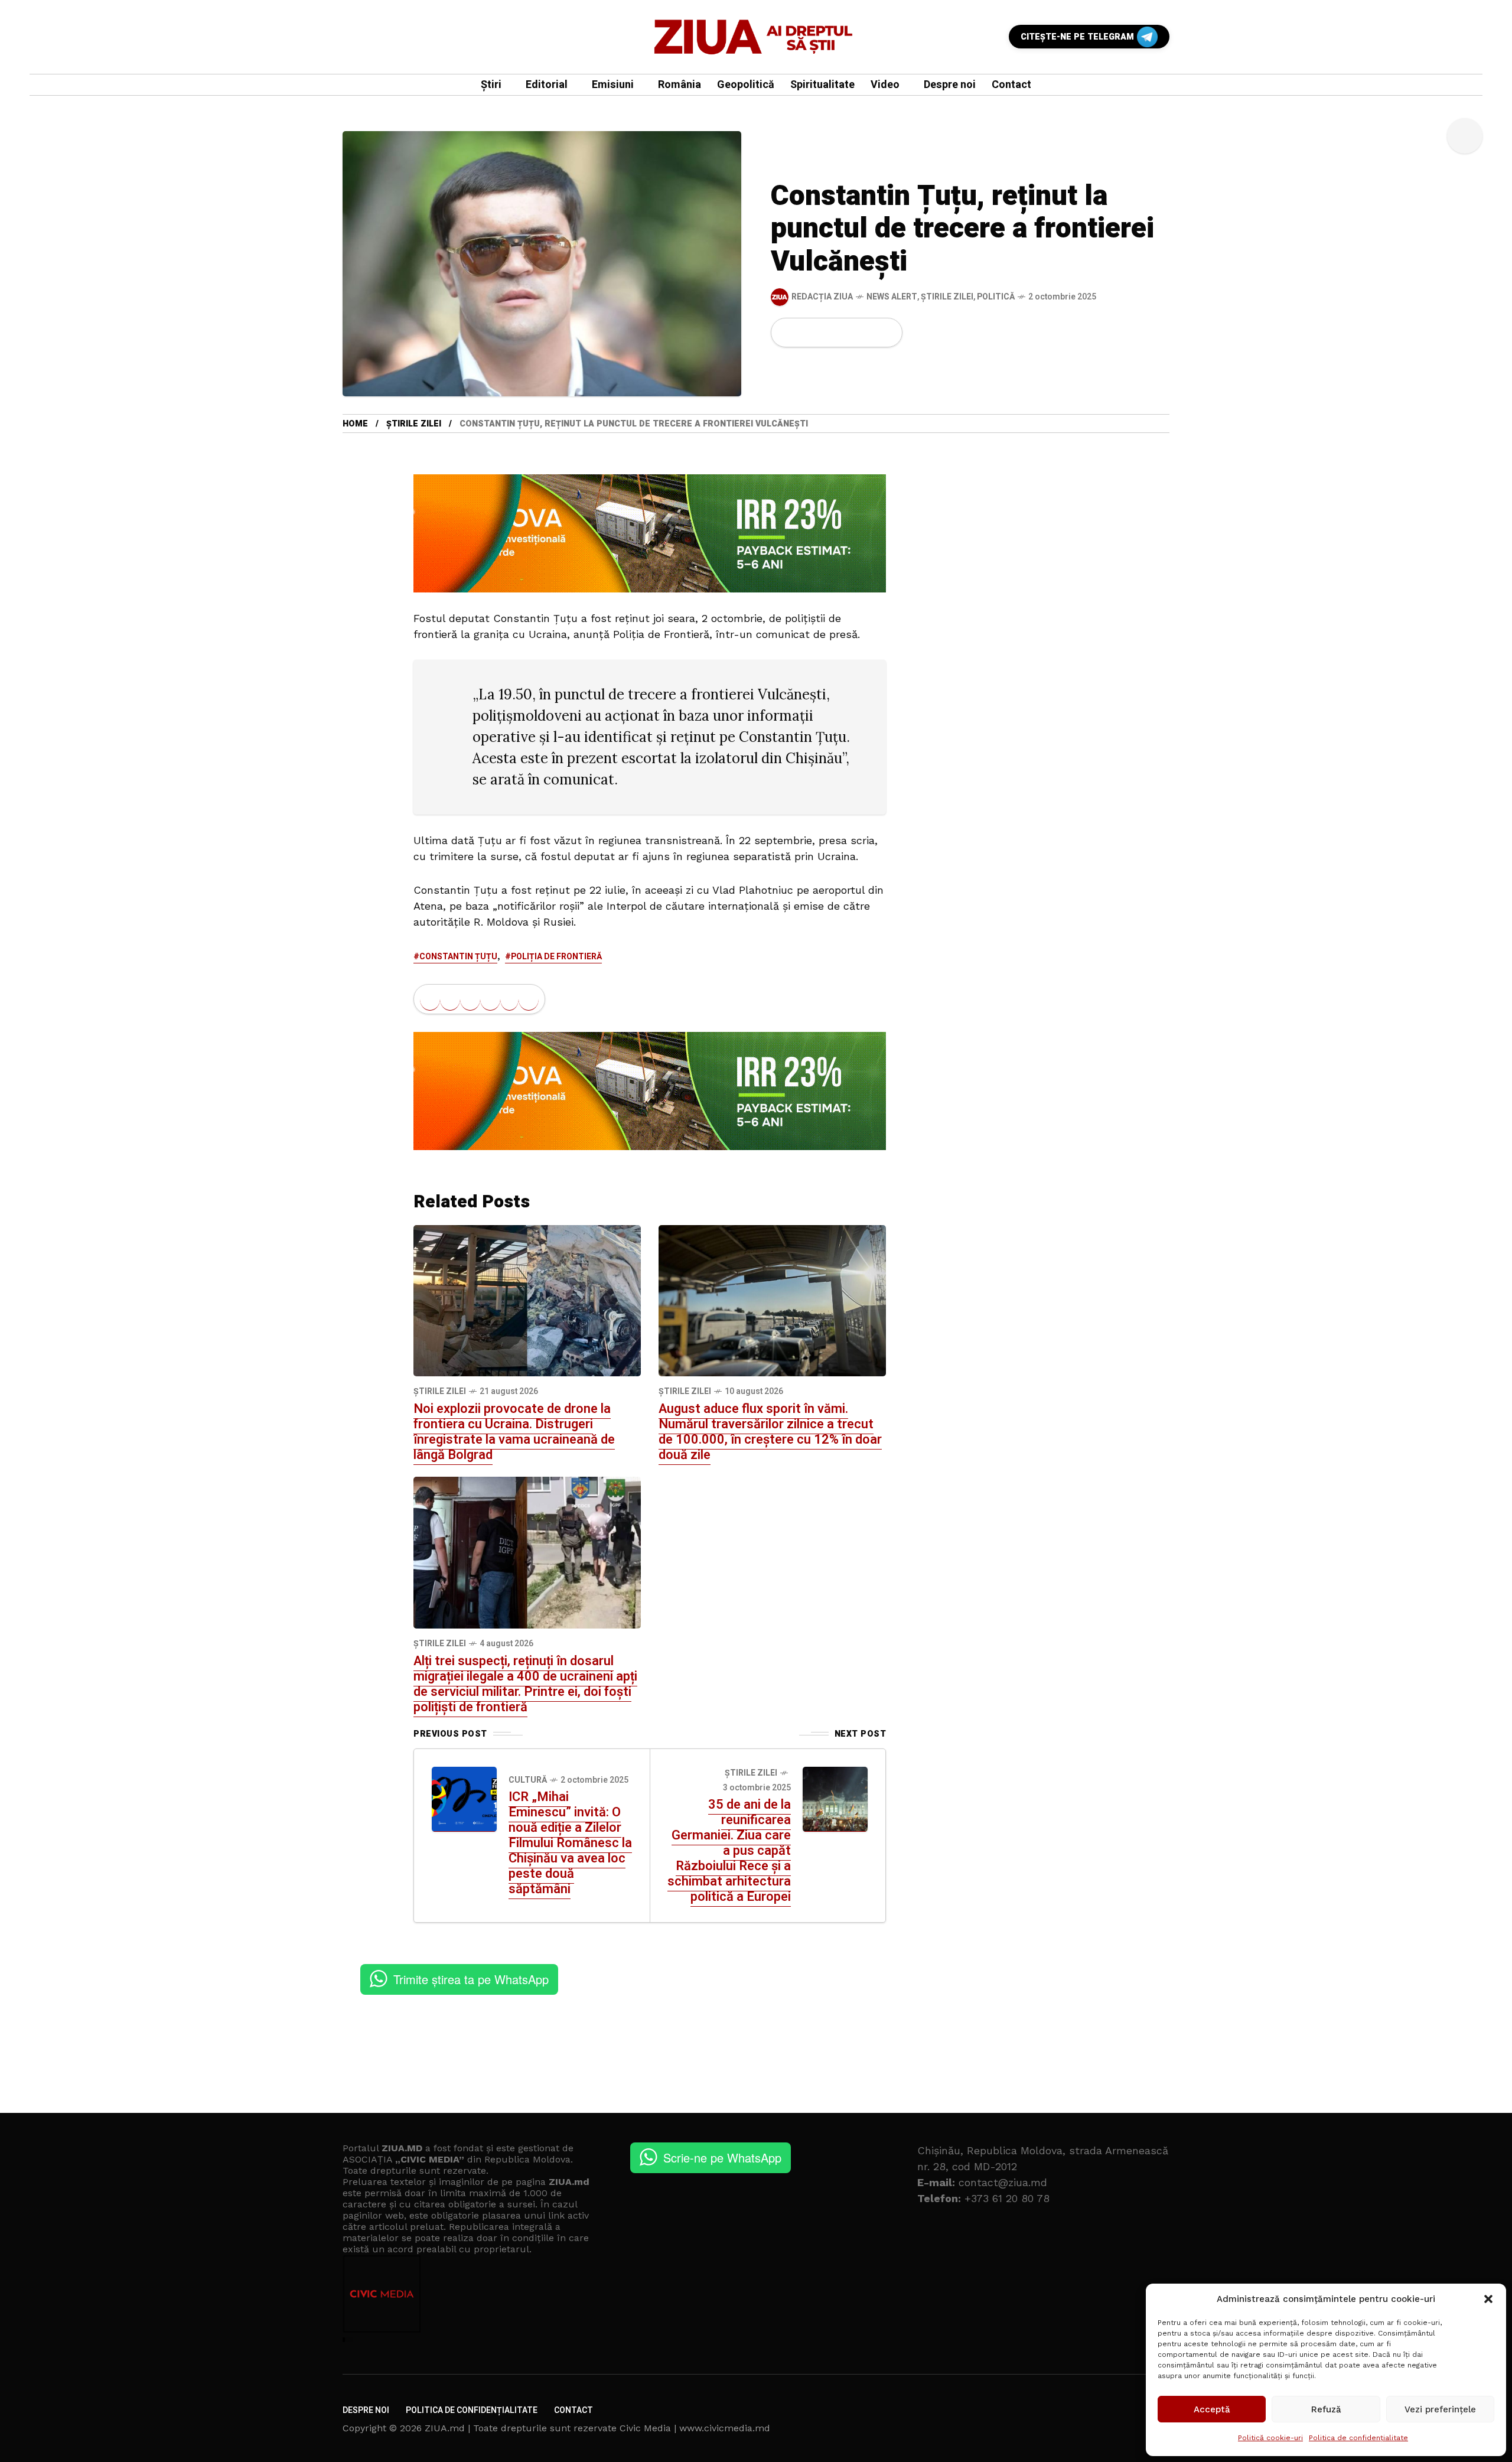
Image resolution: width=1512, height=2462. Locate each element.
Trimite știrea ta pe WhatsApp (471, 1979)
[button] (1488, 2299)
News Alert (892, 297)
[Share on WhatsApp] (827, 333)
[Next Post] (835, 1799)
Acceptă (1212, 2409)
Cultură (528, 1780)
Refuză (1326, 2409)
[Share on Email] (867, 333)
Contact (573, 2410)
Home (355, 424)
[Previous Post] (464, 1799)
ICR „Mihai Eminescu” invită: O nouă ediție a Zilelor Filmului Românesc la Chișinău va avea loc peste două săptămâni (570, 1843)
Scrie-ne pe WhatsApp (722, 2157)
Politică (996, 297)
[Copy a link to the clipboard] (886, 333)
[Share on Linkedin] (848, 333)
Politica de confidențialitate (1358, 2438)
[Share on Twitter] (807, 333)
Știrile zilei (947, 297)
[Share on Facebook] (787, 333)
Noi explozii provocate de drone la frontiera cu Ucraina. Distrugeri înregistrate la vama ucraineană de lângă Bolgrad (514, 1432)
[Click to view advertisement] (650, 532)
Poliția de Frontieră (556, 957)
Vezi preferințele (1440, 2409)
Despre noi (366, 2410)
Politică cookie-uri (1270, 2438)
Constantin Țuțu (458, 957)
